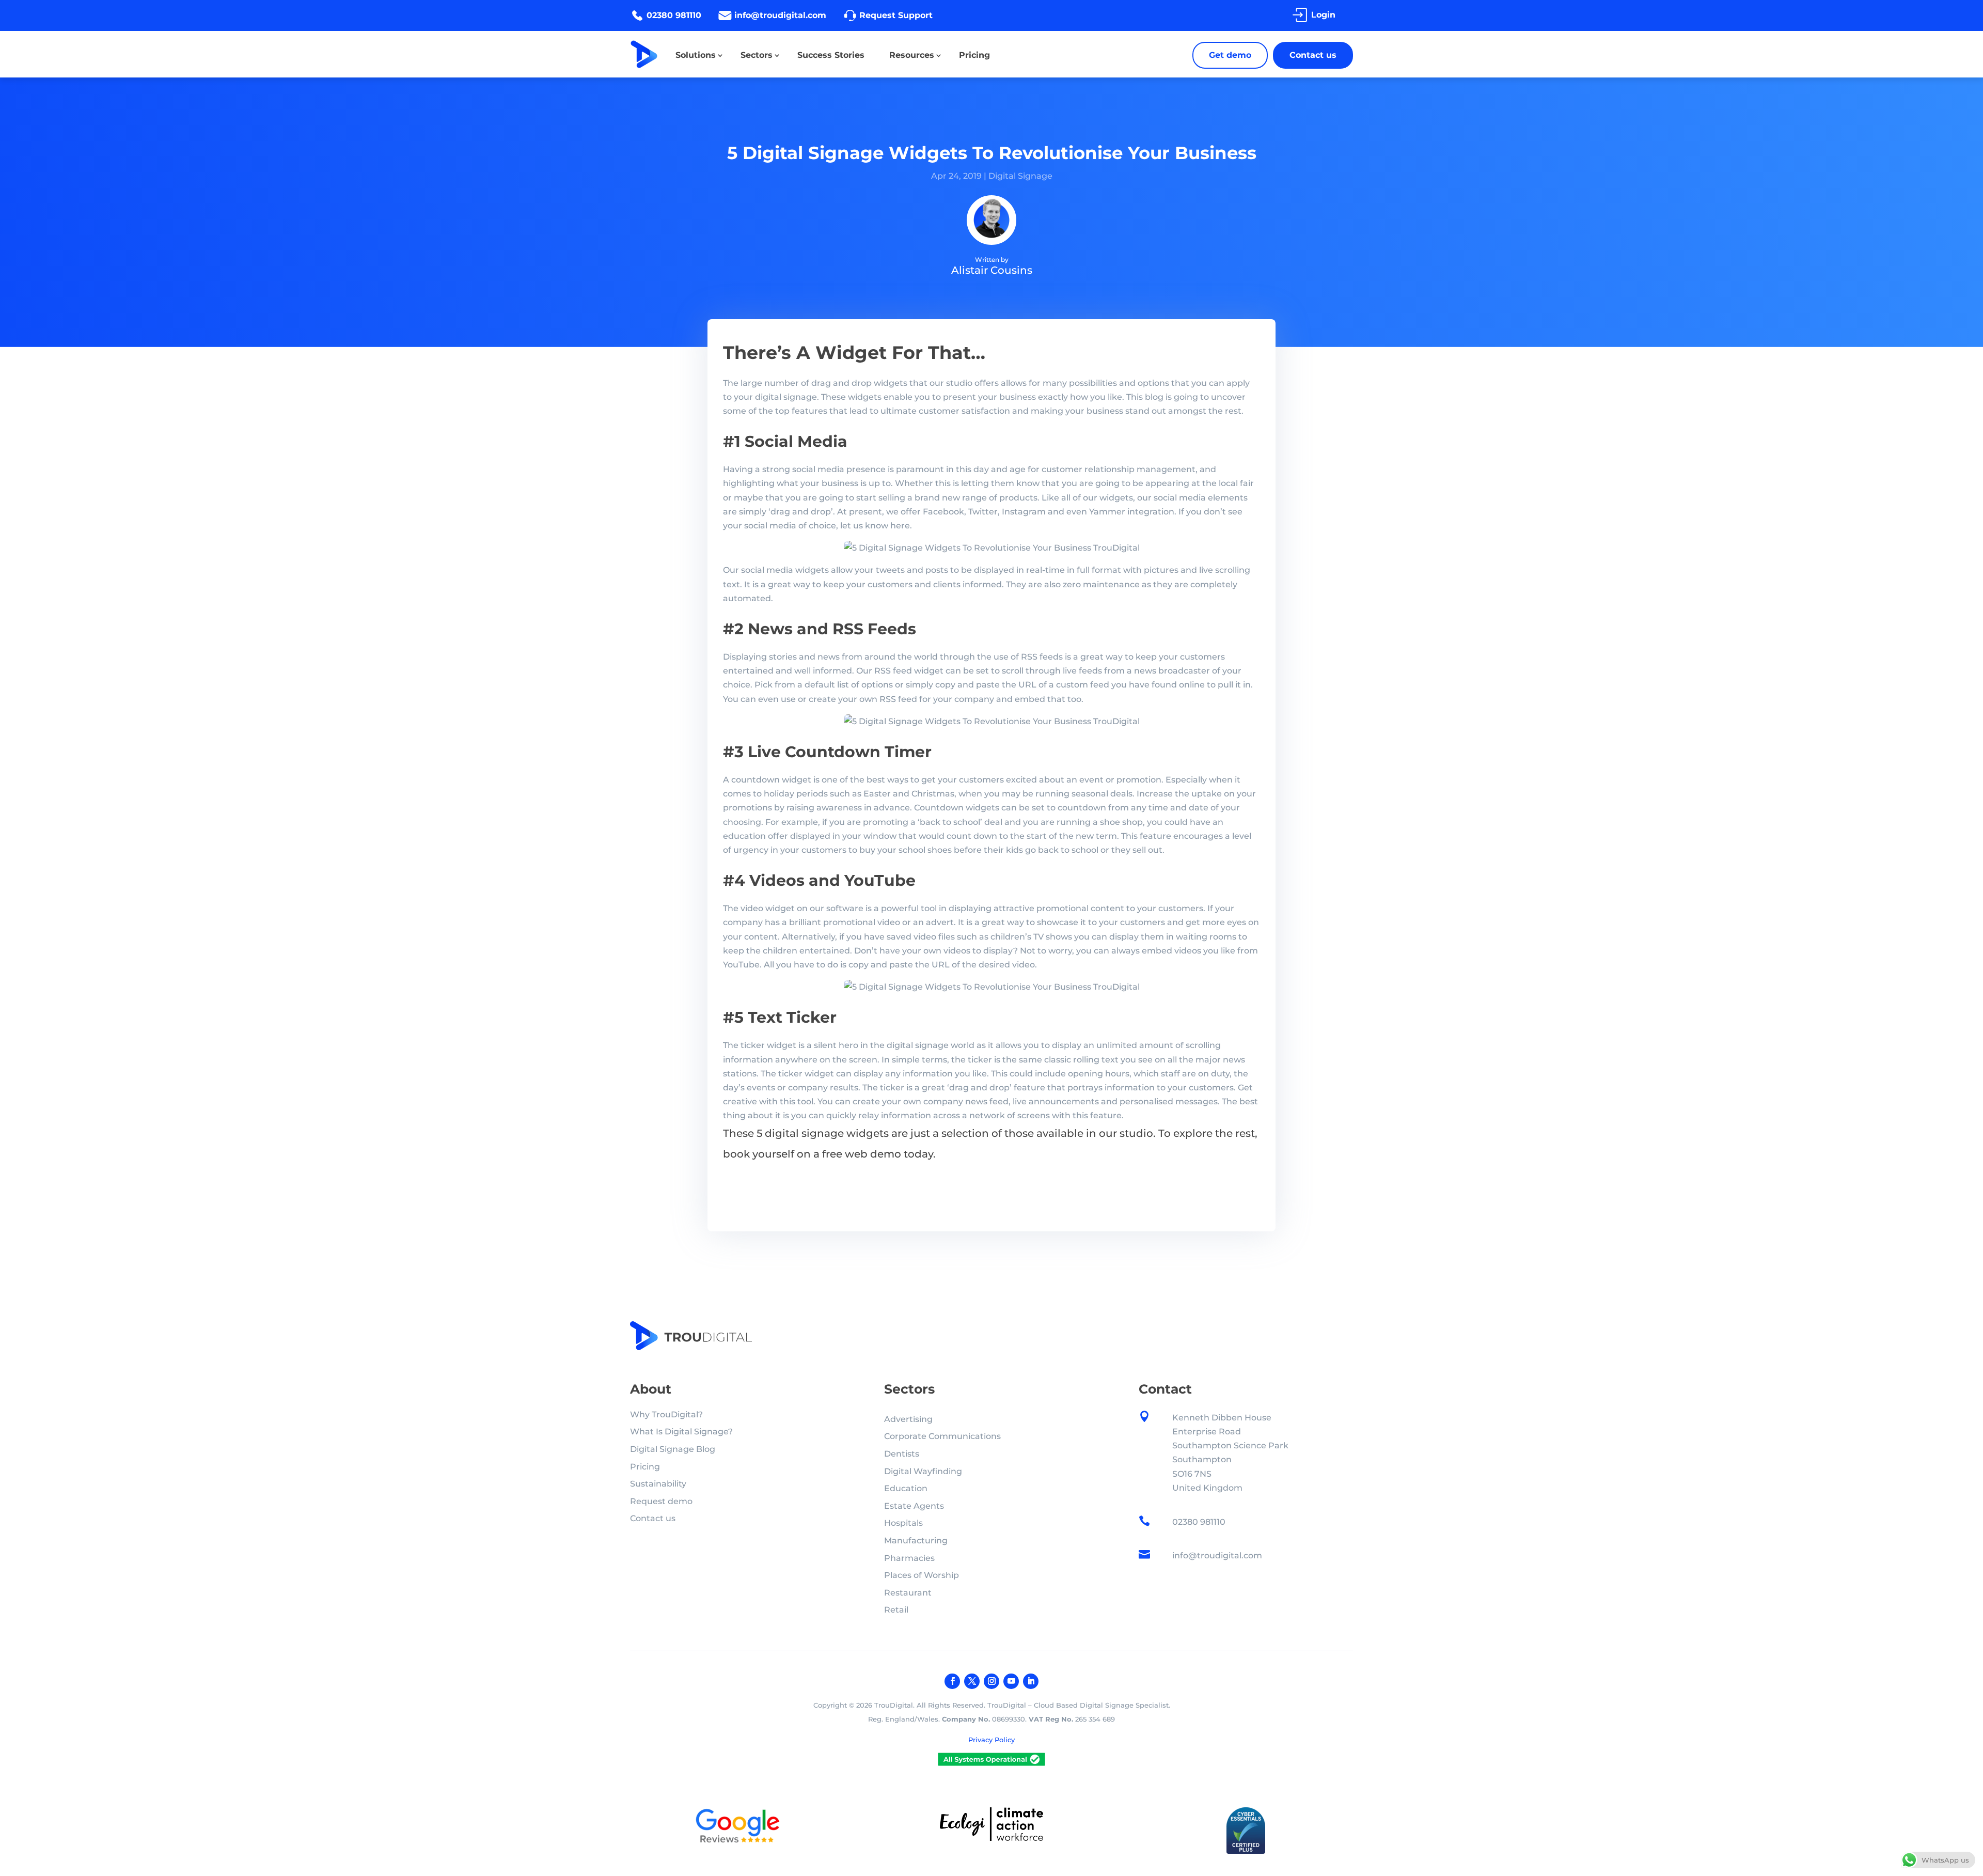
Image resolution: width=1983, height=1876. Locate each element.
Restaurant (908, 1593)
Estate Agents (914, 1506)
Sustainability (658, 1484)
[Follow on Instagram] (991, 1681)
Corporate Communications (942, 1436)
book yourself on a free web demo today (828, 1154)
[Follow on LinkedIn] (1031, 1681)
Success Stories (831, 55)
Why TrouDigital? (666, 1414)
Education (906, 1488)
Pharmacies (909, 1558)
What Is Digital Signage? (681, 1432)
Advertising (908, 1419)
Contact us (1313, 55)
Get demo (1230, 55)
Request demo (661, 1501)
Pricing (974, 55)
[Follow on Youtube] (1011, 1681)
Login (1323, 15)
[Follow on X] (972, 1681)
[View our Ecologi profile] (991, 1826)
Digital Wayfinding (923, 1471)
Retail (896, 1610)
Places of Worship (922, 1575)
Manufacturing (916, 1541)
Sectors (757, 55)
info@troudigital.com (780, 15)
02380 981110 (674, 15)
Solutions (696, 55)
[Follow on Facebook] (952, 1681)
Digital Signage (1020, 176)
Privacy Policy (991, 1740)
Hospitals (903, 1523)
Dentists (902, 1454)
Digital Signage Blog (673, 1449)
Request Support (896, 15)
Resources (912, 55)
